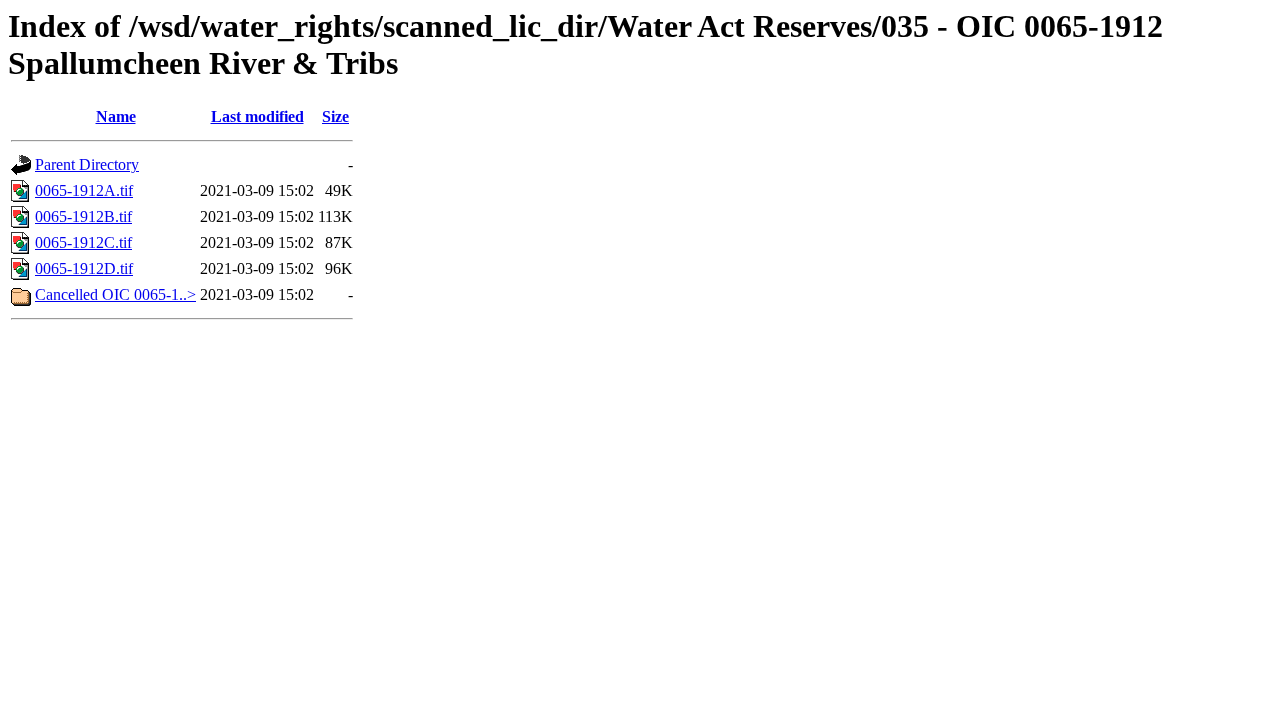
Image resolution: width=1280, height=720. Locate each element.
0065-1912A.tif (84, 190)
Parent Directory (87, 164)
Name (116, 116)
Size (335, 116)
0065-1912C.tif (83, 242)
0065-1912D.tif (84, 268)
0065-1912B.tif (83, 216)
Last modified (257, 116)
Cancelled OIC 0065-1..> (115, 294)
